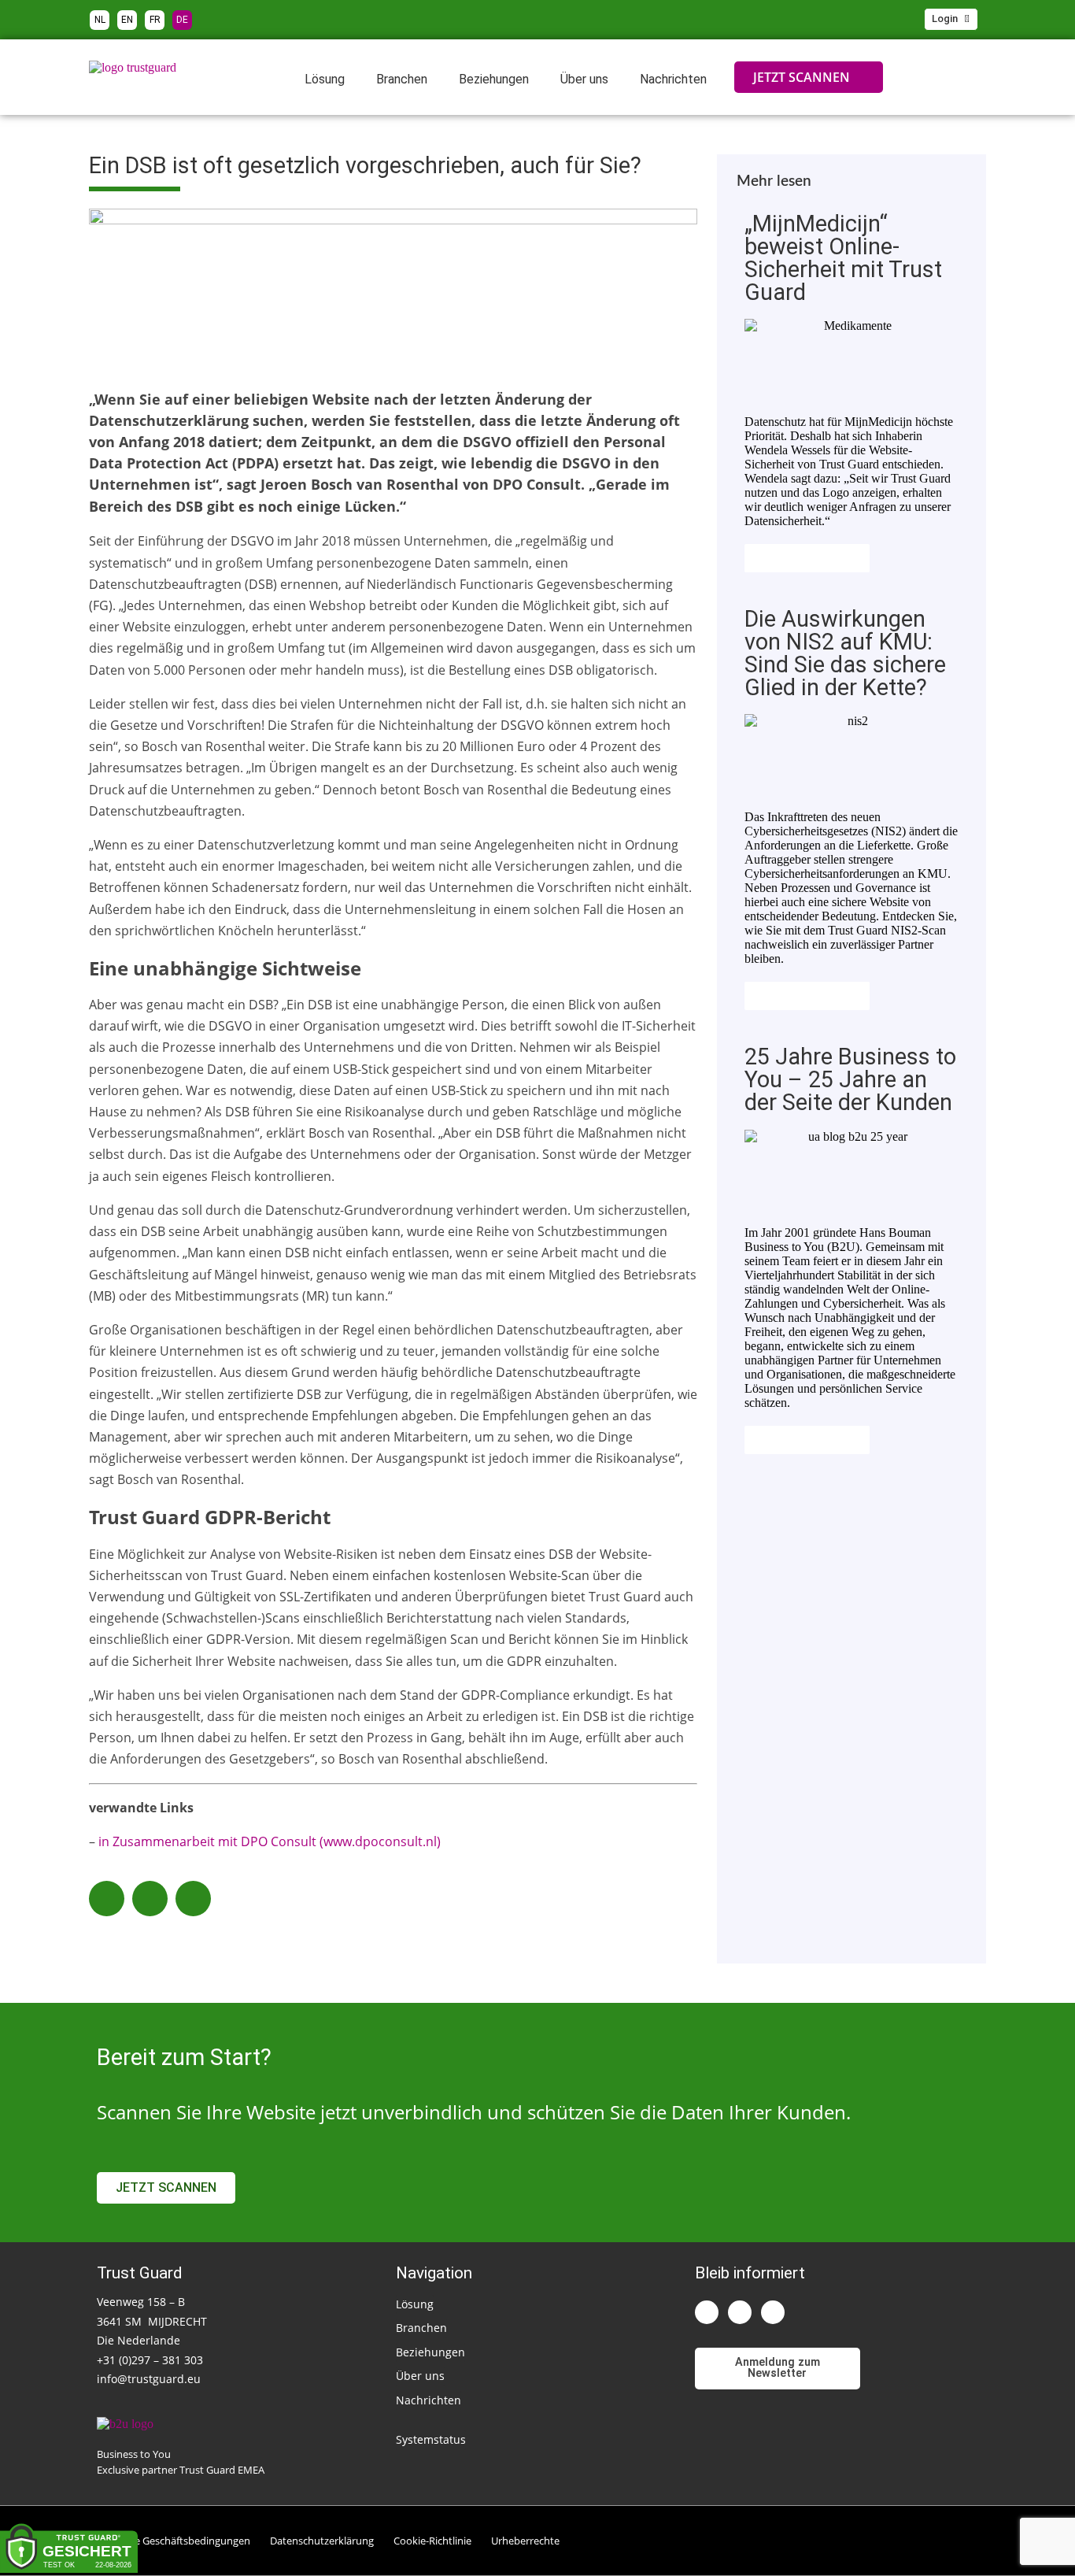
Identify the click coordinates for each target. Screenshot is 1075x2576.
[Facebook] (773, 2312)
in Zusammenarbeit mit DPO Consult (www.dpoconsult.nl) (270, 1841)
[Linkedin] (707, 2312)
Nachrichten (673, 79)
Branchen (402, 79)
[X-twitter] (740, 2312)
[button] (107, 1899)
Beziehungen (494, 79)
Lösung (325, 79)
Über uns (584, 79)
